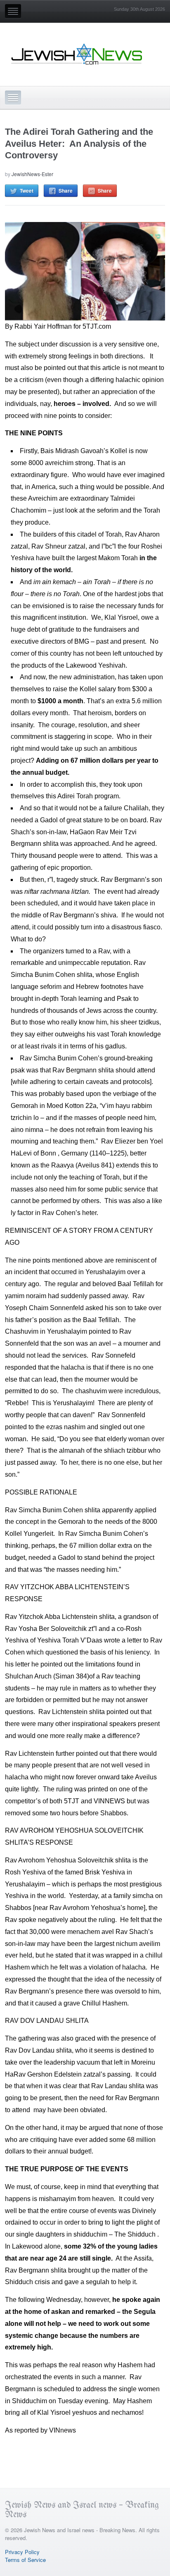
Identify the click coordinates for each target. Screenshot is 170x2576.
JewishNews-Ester (32, 174)
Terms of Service (25, 2560)
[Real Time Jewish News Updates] (77, 54)
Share (66, 191)
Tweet (27, 191)
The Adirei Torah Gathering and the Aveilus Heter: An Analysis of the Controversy (79, 143)
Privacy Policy (22, 2552)
